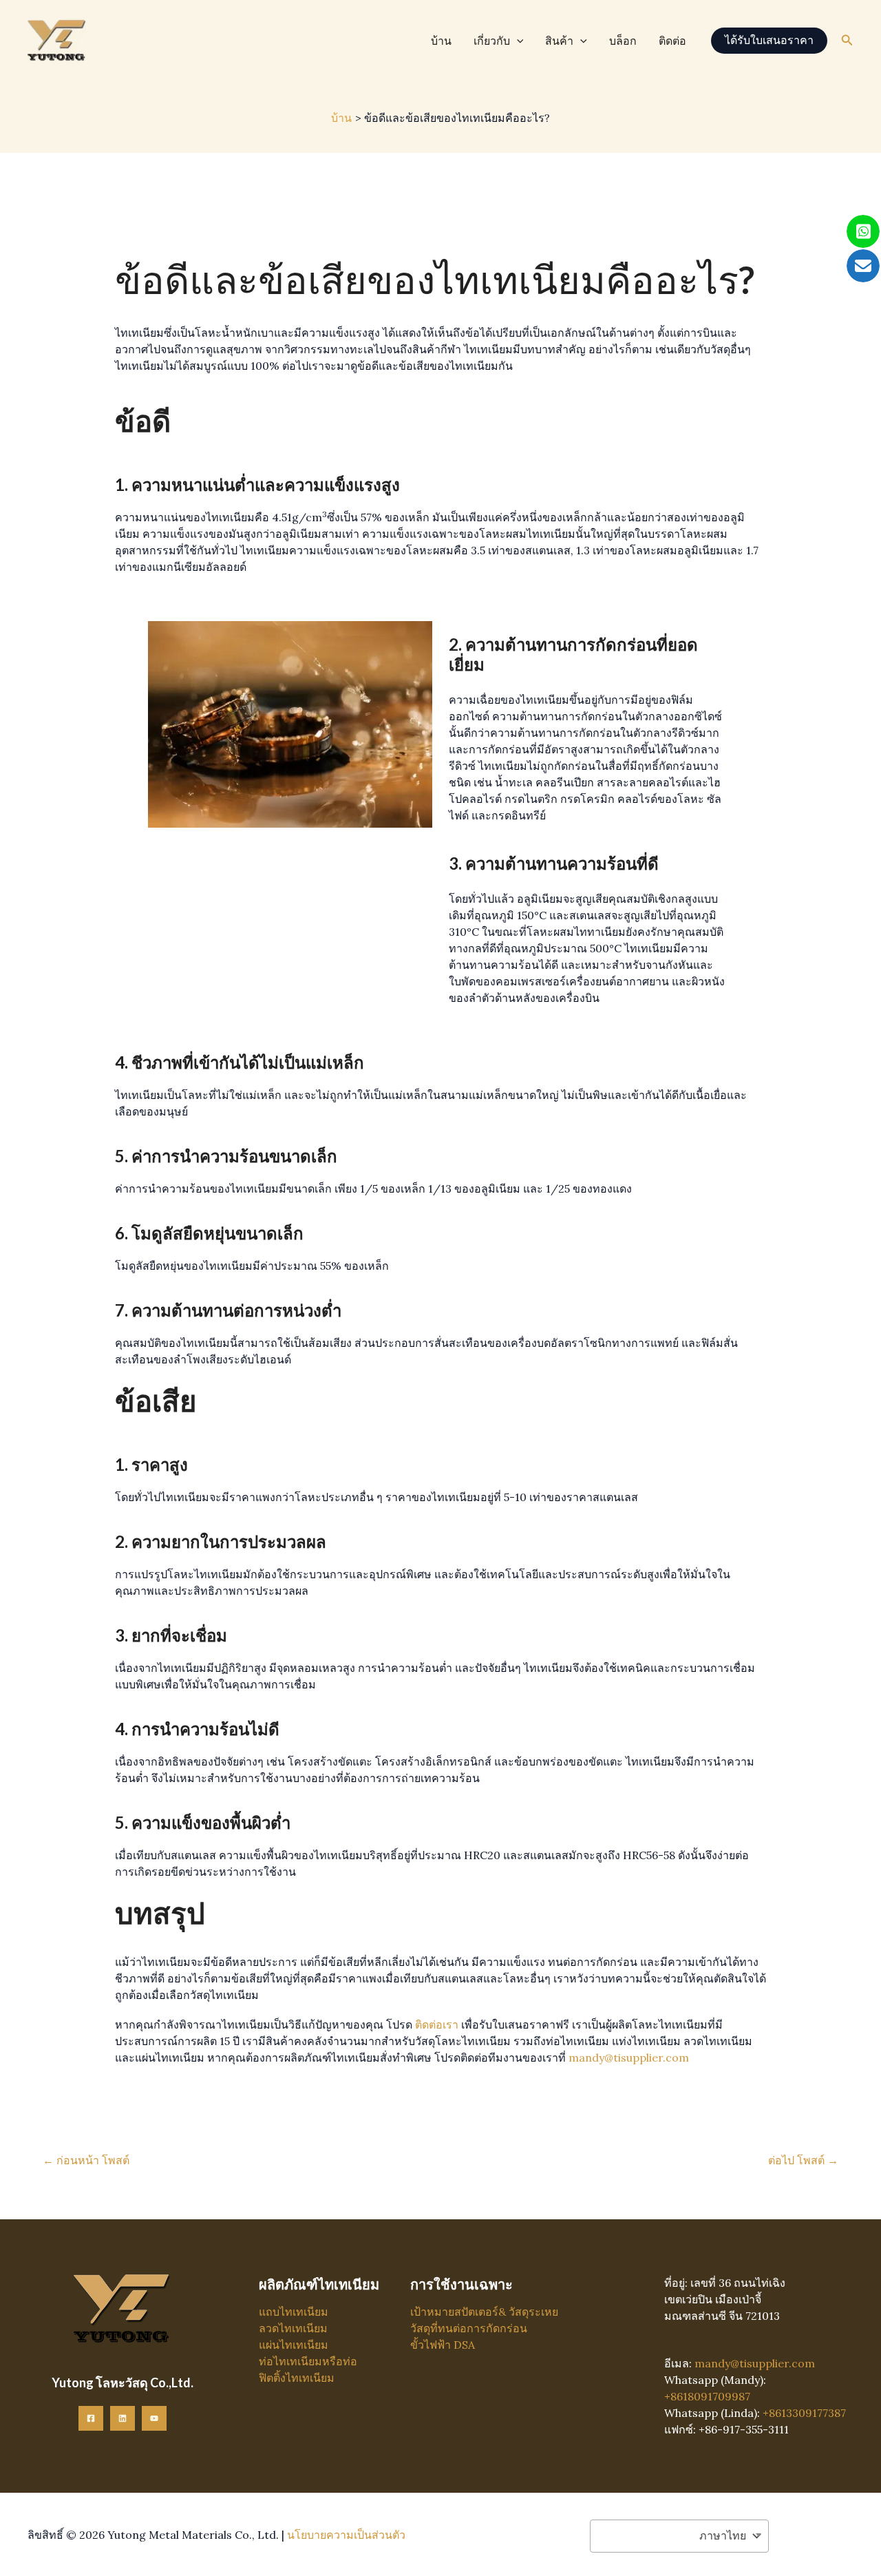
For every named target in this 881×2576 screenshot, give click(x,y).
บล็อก (623, 41)
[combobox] (679, 2536)
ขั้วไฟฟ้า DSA (443, 2345)
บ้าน (441, 41)
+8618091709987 (707, 2396)
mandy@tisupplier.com (629, 2057)
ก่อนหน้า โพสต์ (86, 2160)
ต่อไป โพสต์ (803, 2160)
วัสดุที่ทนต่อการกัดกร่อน (469, 2328)
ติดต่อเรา (437, 2024)
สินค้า (559, 41)
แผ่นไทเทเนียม (294, 2345)
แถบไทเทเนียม (294, 2312)
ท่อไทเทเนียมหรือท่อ (308, 2361)
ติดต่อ (672, 41)
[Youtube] (154, 2418)
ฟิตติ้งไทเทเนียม (297, 2378)
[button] (517, 41)
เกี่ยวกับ (492, 41)
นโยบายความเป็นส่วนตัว (346, 2535)
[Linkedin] (123, 2418)
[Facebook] (91, 2418)
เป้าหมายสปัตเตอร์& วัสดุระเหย (484, 2312)
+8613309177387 (804, 2413)
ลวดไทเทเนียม (293, 2328)
